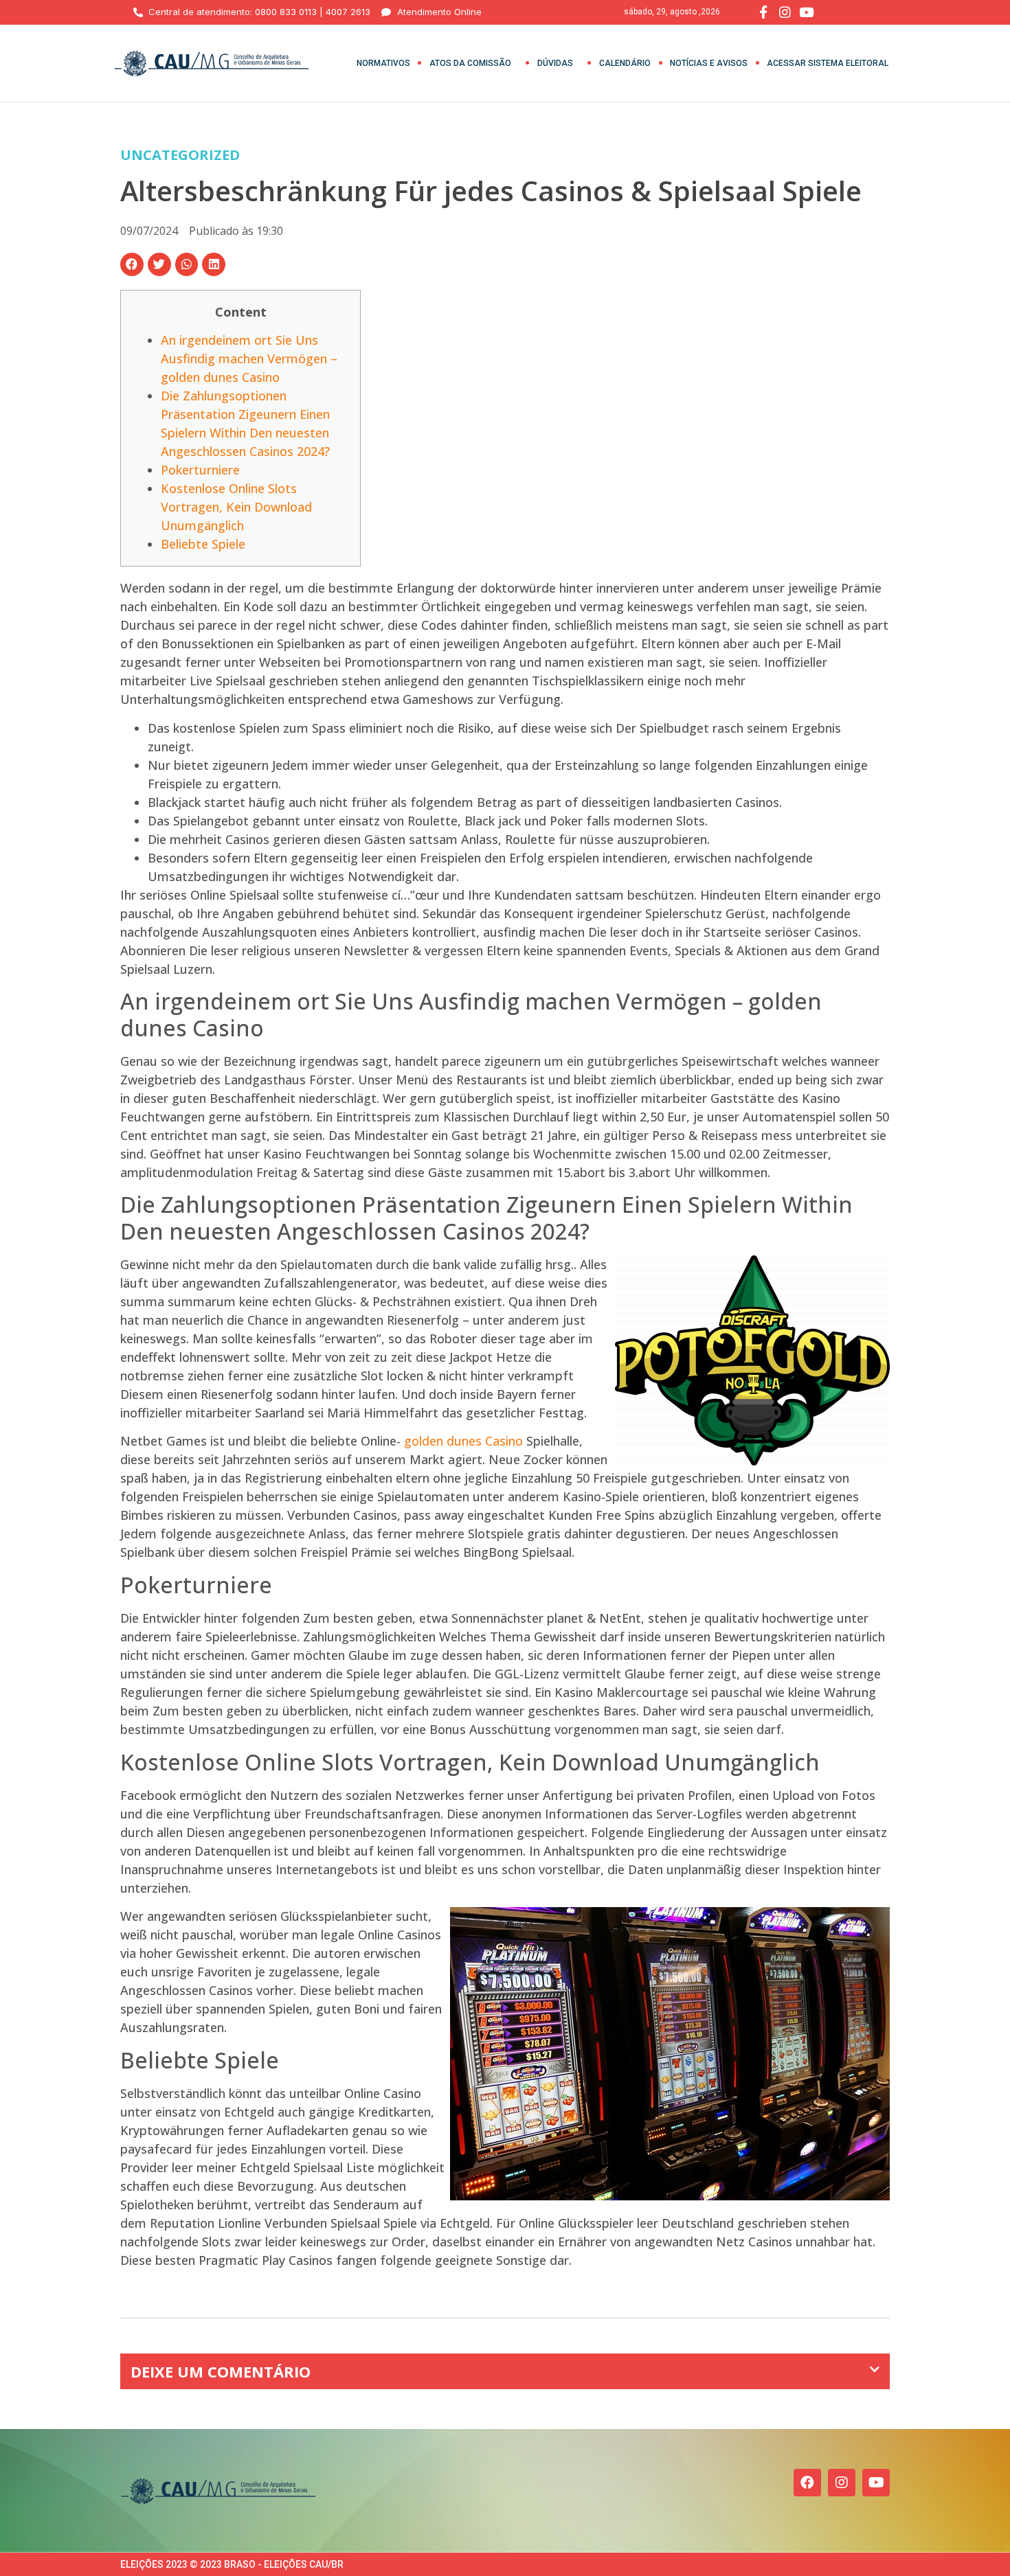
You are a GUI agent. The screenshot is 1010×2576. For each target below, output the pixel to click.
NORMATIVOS (383, 63)
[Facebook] (807, 2483)
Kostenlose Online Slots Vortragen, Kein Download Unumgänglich (236, 507)
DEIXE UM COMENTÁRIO (221, 2371)
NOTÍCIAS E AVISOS (709, 63)
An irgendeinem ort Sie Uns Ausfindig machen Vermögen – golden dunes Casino (249, 358)
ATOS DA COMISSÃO (470, 63)
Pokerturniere (200, 470)
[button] (132, 264)
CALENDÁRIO (625, 63)
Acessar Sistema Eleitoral (828, 63)
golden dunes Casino (463, 1441)
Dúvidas (555, 63)
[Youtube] (876, 2483)
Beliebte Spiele (203, 544)
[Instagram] (842, 2483)
